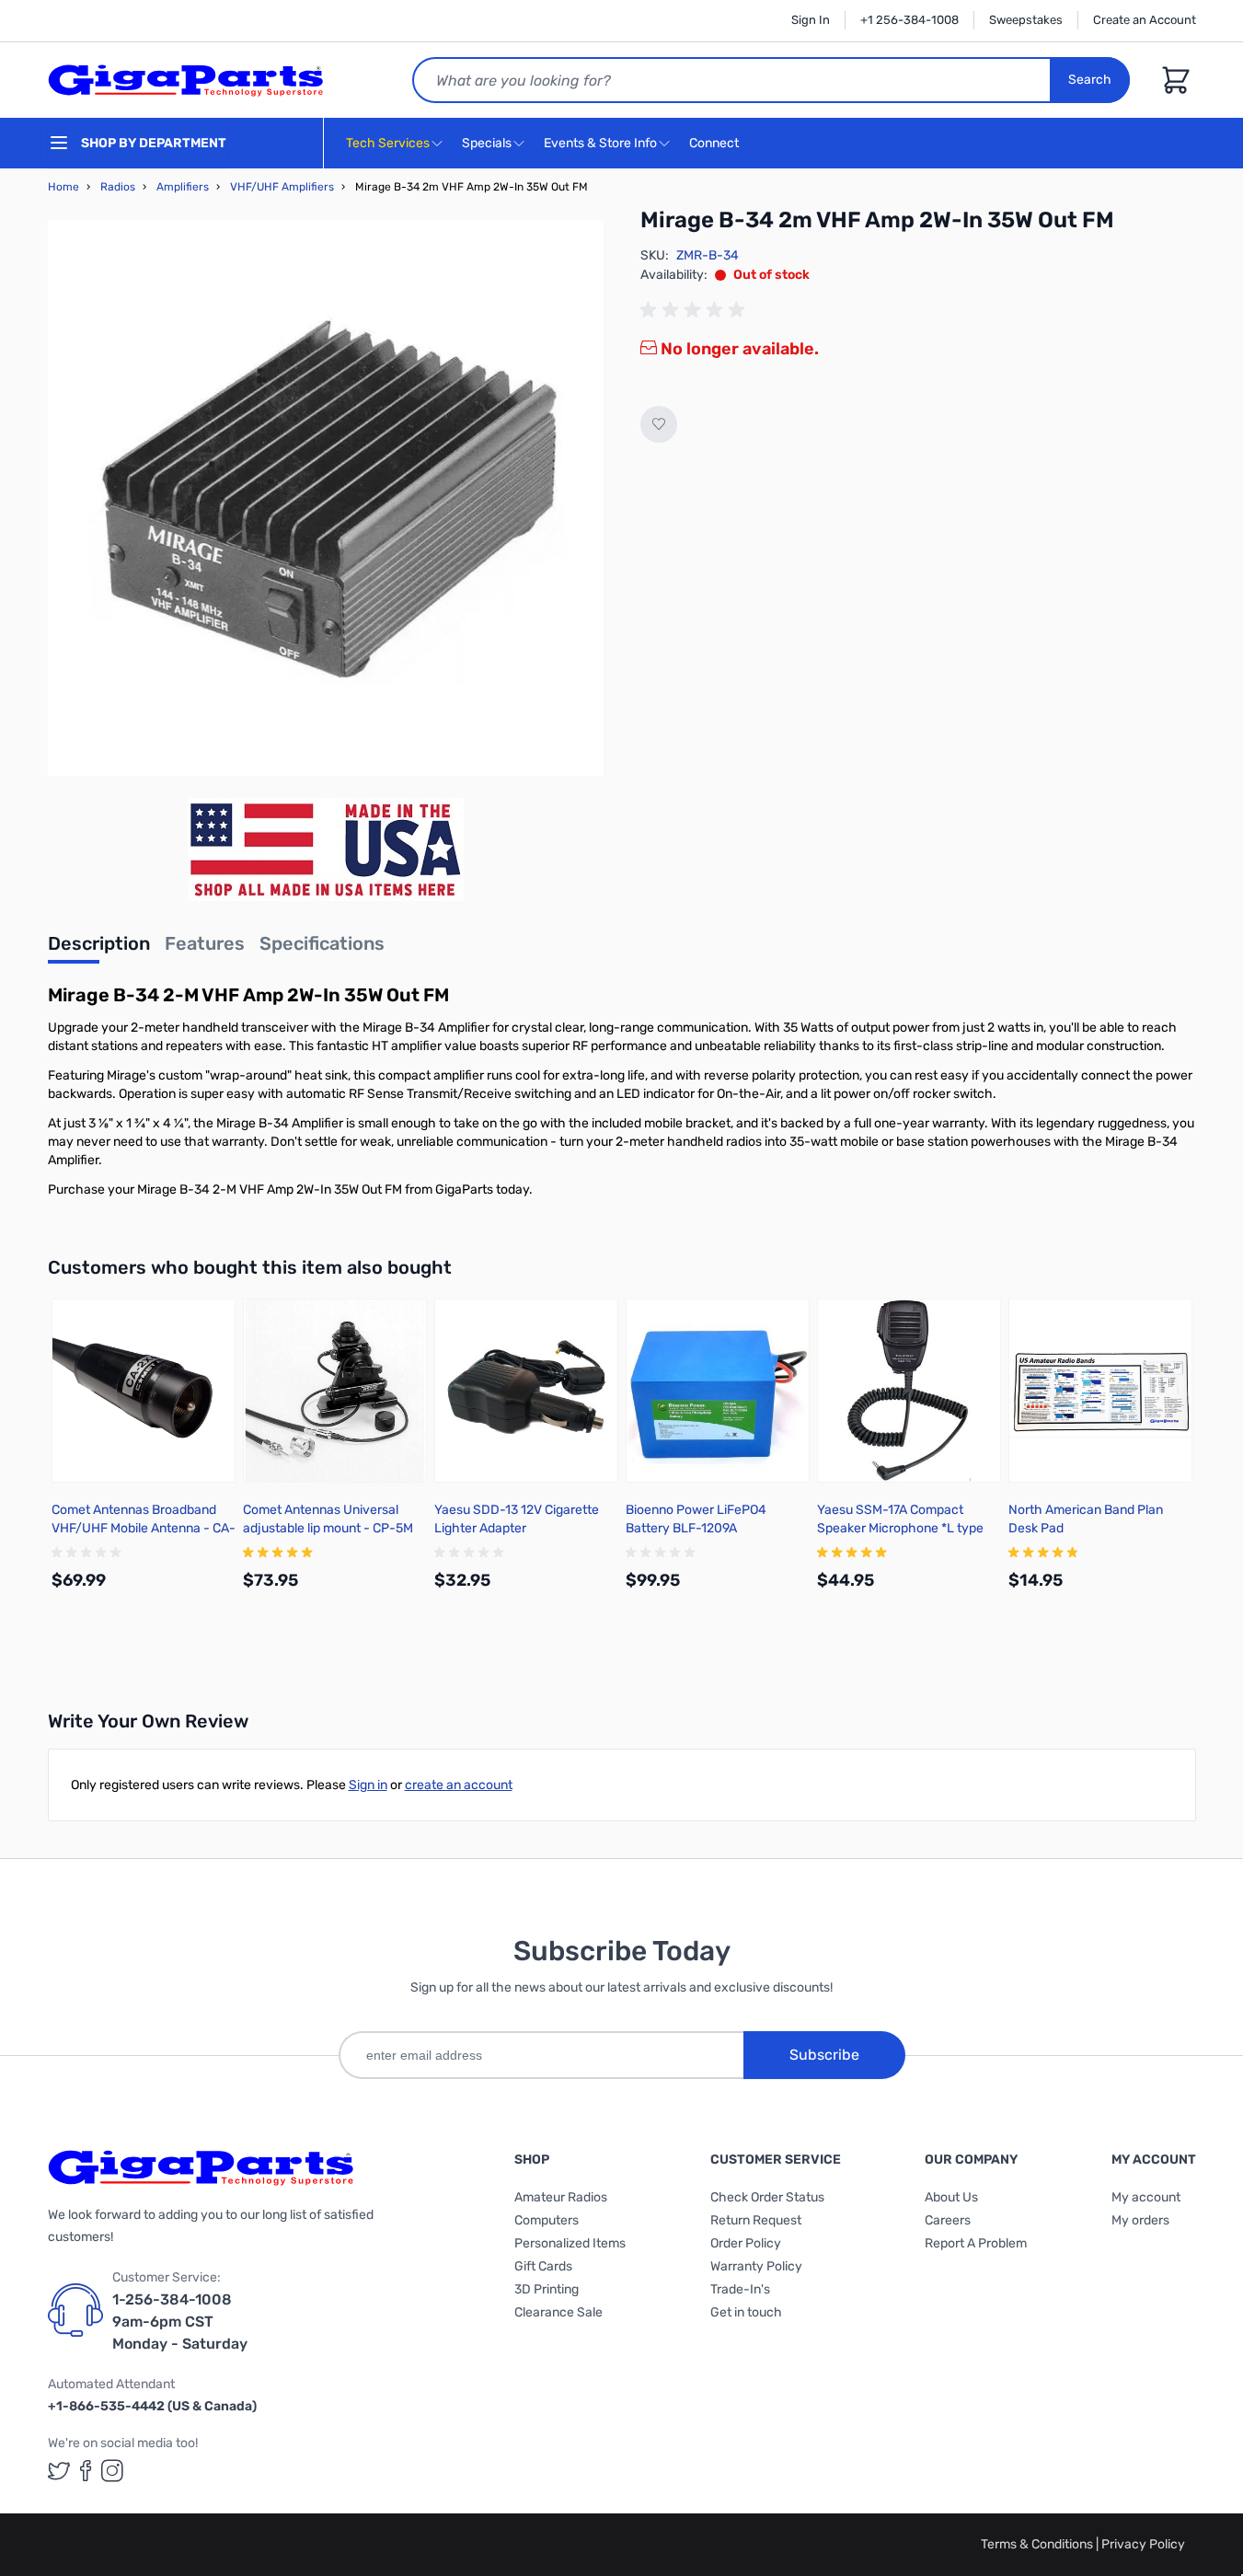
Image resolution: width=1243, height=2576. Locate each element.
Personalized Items (570, 2243)
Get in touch (746, 2312)
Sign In (811, 20)
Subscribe (824, 2055)
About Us (951, 2197)
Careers (948, 2220)
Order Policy (746, 2243)
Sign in (368, 1785)
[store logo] (186, 80)
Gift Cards (543, 2266)
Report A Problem (976, 2243)
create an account (459, 1785)
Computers (547, 2220)
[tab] (99, 949)
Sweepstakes (1026, 20)
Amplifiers (183, 187)
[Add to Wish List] (659, 424)
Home (63, 187)
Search (1090, 80)
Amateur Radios (561, 2197)
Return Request (756, 2220)
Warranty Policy (756, 2266)
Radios (118, 187)
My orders (1140, 2220)
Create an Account (1145, 20)
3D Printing (547, 2289)
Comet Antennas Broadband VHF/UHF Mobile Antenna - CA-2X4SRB (144, 1528)
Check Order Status (767, 2197)
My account (1146, 2197)
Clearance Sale (558, 2312)
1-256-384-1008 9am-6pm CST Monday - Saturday (180, 2322)
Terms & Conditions (1038, 2544)
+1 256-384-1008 (909, 20)
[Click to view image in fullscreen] (326, 498)
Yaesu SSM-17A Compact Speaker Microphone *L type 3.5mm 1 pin (900, 1528)
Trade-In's (740, 2289)
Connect (715, 143)
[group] (696, 310)
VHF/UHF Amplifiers (282, 187)
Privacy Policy (1143, 2544)
